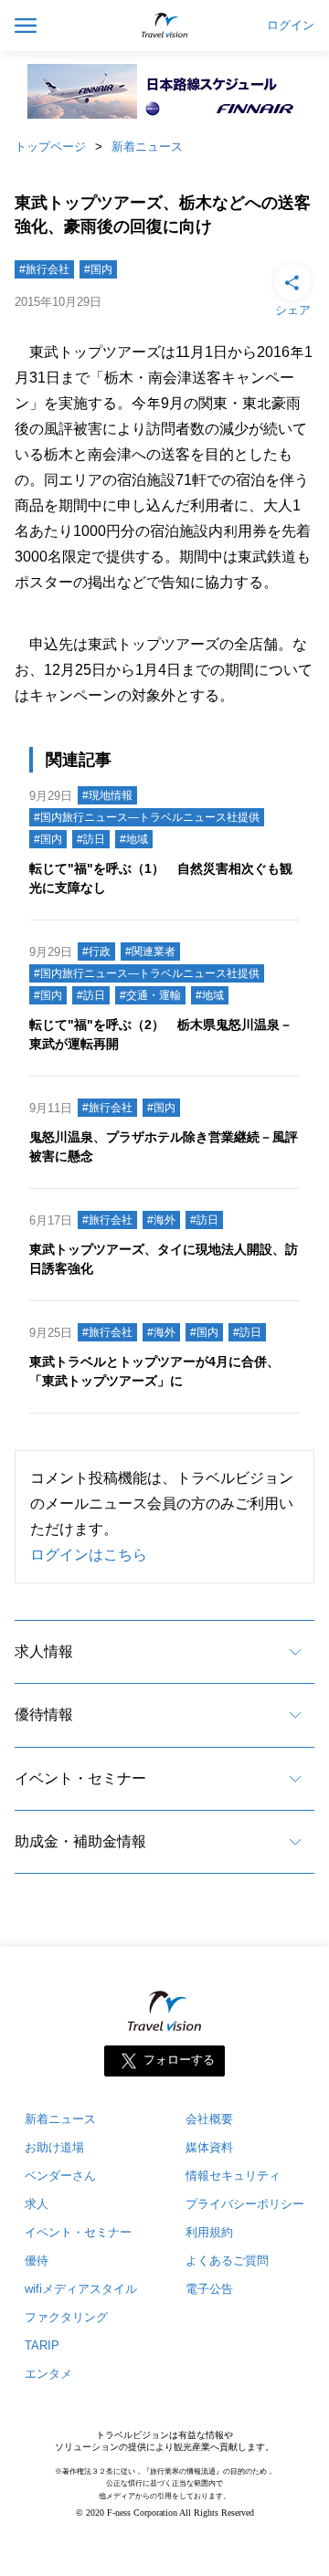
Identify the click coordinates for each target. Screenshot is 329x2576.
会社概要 (209, 2119)
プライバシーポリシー (245, 2204)
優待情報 (44, 1714)
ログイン (291, 26)
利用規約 (209, 2232)
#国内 (98, 269)
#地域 (134, 839)
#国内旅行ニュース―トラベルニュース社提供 (147, 817)
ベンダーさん (60, 2176)
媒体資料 (209, 2147)
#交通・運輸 (150, 995)
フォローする (179, 2061)
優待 (37, 2261)
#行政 (96, 952)
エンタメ (48, 2374)
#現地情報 (107, 795)
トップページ (50, 147)
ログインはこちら (89, 1555)
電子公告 (209, 2289)
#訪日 (91, 839)
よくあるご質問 (227, 2261)
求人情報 (44, 1651)
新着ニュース (147, 147)
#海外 (161, 1220)
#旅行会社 (44, 269)
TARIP (42, 2345)
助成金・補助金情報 (80, 1841)
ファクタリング (66, 2317)
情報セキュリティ (233, 2176)
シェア (293, 310)
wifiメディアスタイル (81, 2289)
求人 (37, 2204)
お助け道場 (54, 2147)
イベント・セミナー (80, 1778)
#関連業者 (150, 952)
